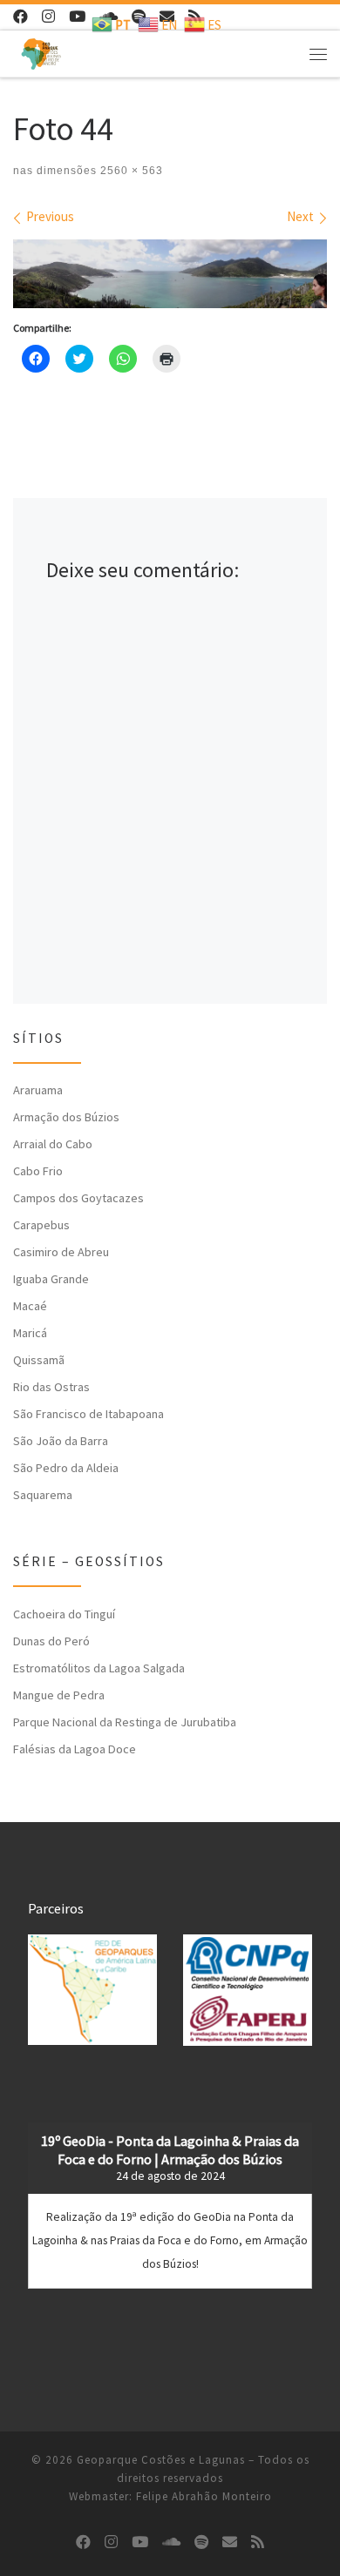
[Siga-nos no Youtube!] (77, 17)
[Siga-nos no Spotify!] (201, 2542)
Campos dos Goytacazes (78, 1198)
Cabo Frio (38, 1171)
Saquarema (43, 1495)
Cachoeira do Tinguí (64, 1614)
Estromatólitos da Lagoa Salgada (99, 1668)
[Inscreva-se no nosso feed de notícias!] (258, 2542)
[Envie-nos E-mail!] (230, 2542)
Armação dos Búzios (66, 1117)
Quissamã (39, 1360)
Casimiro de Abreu (61, 1252)
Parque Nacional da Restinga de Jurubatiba (125, 1722)
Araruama (38, 1090)
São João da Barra (61, 1441)
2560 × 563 (130, 171)
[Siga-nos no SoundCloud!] (171, 2542)
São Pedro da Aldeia (66, 1468)
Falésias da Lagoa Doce (75, 1749)
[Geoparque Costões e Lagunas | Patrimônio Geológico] (41, 51)
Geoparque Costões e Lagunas (161, 2460)
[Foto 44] (170, 274)
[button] (92, 1990)
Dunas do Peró (51, 1641)
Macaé (30, 1306)
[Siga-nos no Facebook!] (20, 17)
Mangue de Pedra (59, 1695)
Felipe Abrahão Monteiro (204, 2496)
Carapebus (41, 1225)
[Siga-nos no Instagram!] (48, 17)
